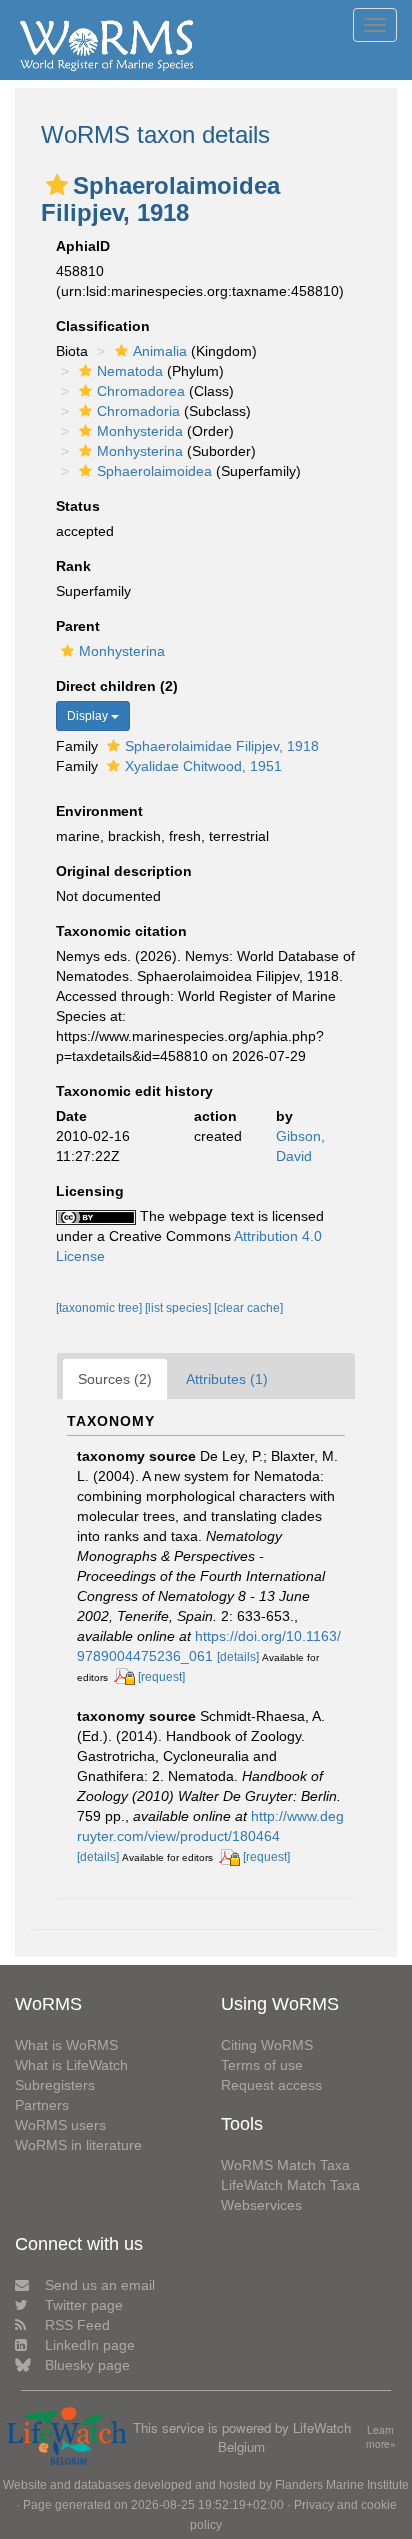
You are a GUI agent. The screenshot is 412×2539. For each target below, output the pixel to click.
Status (78, 506)
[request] (161, 1677)
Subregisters (55, 2085)
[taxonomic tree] (100, 1308)
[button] (57, 185)
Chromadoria (138, 411)
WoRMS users (60, 2125)
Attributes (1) (227, 1379)
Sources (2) (115, 1379)
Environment (99, 811)
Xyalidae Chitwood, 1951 (203, 766)
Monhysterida (140, 431)
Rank (73, 566)
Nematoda (130, 371)
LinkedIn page (90, 2345)
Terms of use (262, 2065)
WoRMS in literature (78, 2145)
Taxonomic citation (121, 931)
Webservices (261, 2205)
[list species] (179, 1308)
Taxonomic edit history (134, 1091)
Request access (271, 2085)
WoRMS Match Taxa (285, 2165)
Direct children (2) (117, 686)
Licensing (90, 1191)
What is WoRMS (66, 2045)
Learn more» (381, 2437)
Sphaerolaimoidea (154, 471)
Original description (124, 871)
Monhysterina (140, 451)
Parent (78, 626)
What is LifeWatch (71, 2065)
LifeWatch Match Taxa (290, 2185)
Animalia (160, 351)
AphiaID (83, 246)
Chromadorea (141, 391)
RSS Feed (77, 2325)
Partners (42, 2105)
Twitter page (84, 2305)
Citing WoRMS (267, 2045)
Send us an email (100, 2285)
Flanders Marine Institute (342, 2485)
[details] (238, 1657)
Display (89, 716)
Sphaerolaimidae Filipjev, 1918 (222, 746)
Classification (103, 326)
